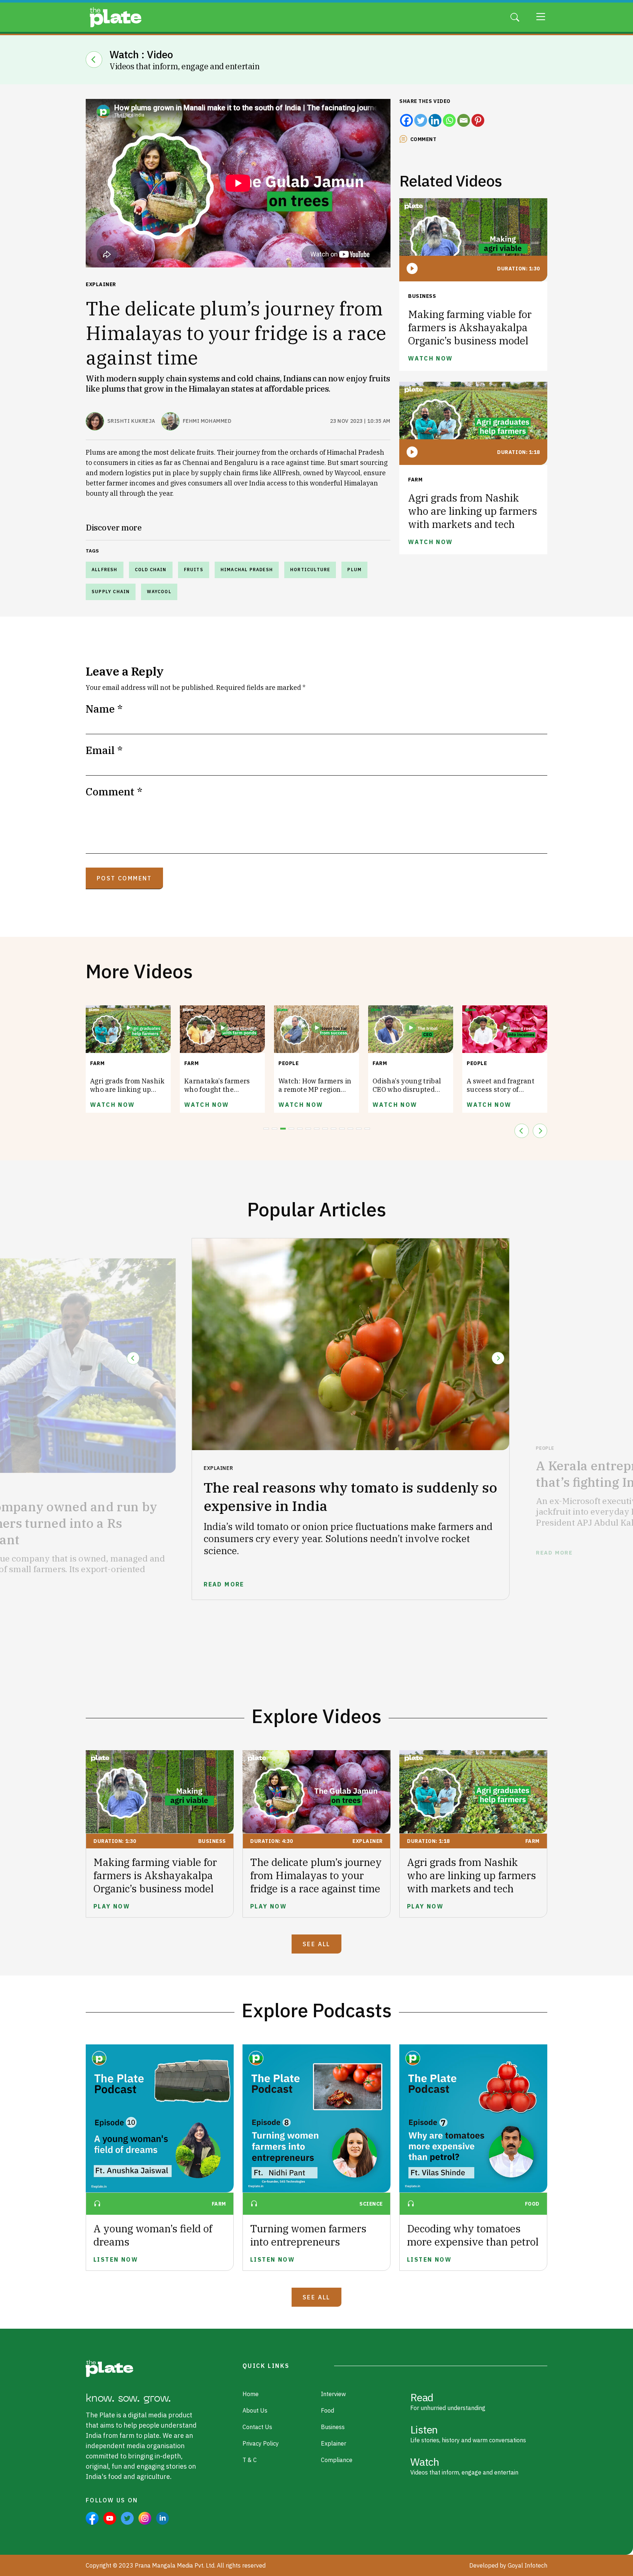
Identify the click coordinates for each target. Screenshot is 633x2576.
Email (104, 750)
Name (104, 709)
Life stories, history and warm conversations (468, 2433)
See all (316, 1944)
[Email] (464, 120)
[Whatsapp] (449, 120)
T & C (250, 2460)
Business (422, 296)
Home (251, 2394)
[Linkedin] (435, 120)
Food (532, 2204)
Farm (415, 480)
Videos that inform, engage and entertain (464, 2465)
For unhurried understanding (448, 2401)
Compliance (337, 2460)
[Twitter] (421, 120)
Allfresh (105, 570)
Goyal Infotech (527, 2565)
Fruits (194, 570)
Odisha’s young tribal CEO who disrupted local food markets (313, 1089)
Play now (112, 1906)
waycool (159, 592)
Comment (423, 139)
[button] (266, 1129)
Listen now (116, 2259)
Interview (333, 2394)
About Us (255, 2410)
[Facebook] (406, 120)
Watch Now (113, 1105)
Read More (190, 1584)
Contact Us (257, 2427)
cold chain (151, 570)
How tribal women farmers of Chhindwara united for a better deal (504, 1089)
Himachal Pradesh (247, 570)
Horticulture (310, 570)
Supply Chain (111, 592)
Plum (354, 570)
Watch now (431, 358)
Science (371, 2204)
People (194, 1063)
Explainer (101, 284)
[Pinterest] (478, 120)
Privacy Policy (261, 2443)
